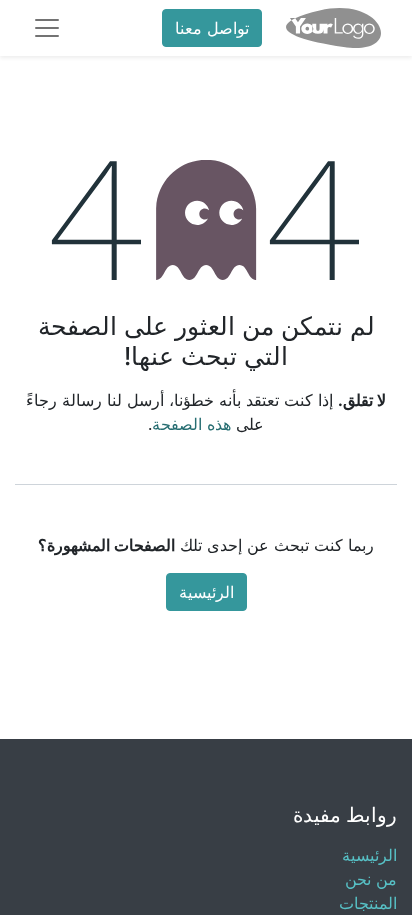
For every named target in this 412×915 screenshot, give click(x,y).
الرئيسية (206, 592)
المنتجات (368, 903)
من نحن (371, 879)
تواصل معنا (212, 28)
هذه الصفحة (191, 424)
